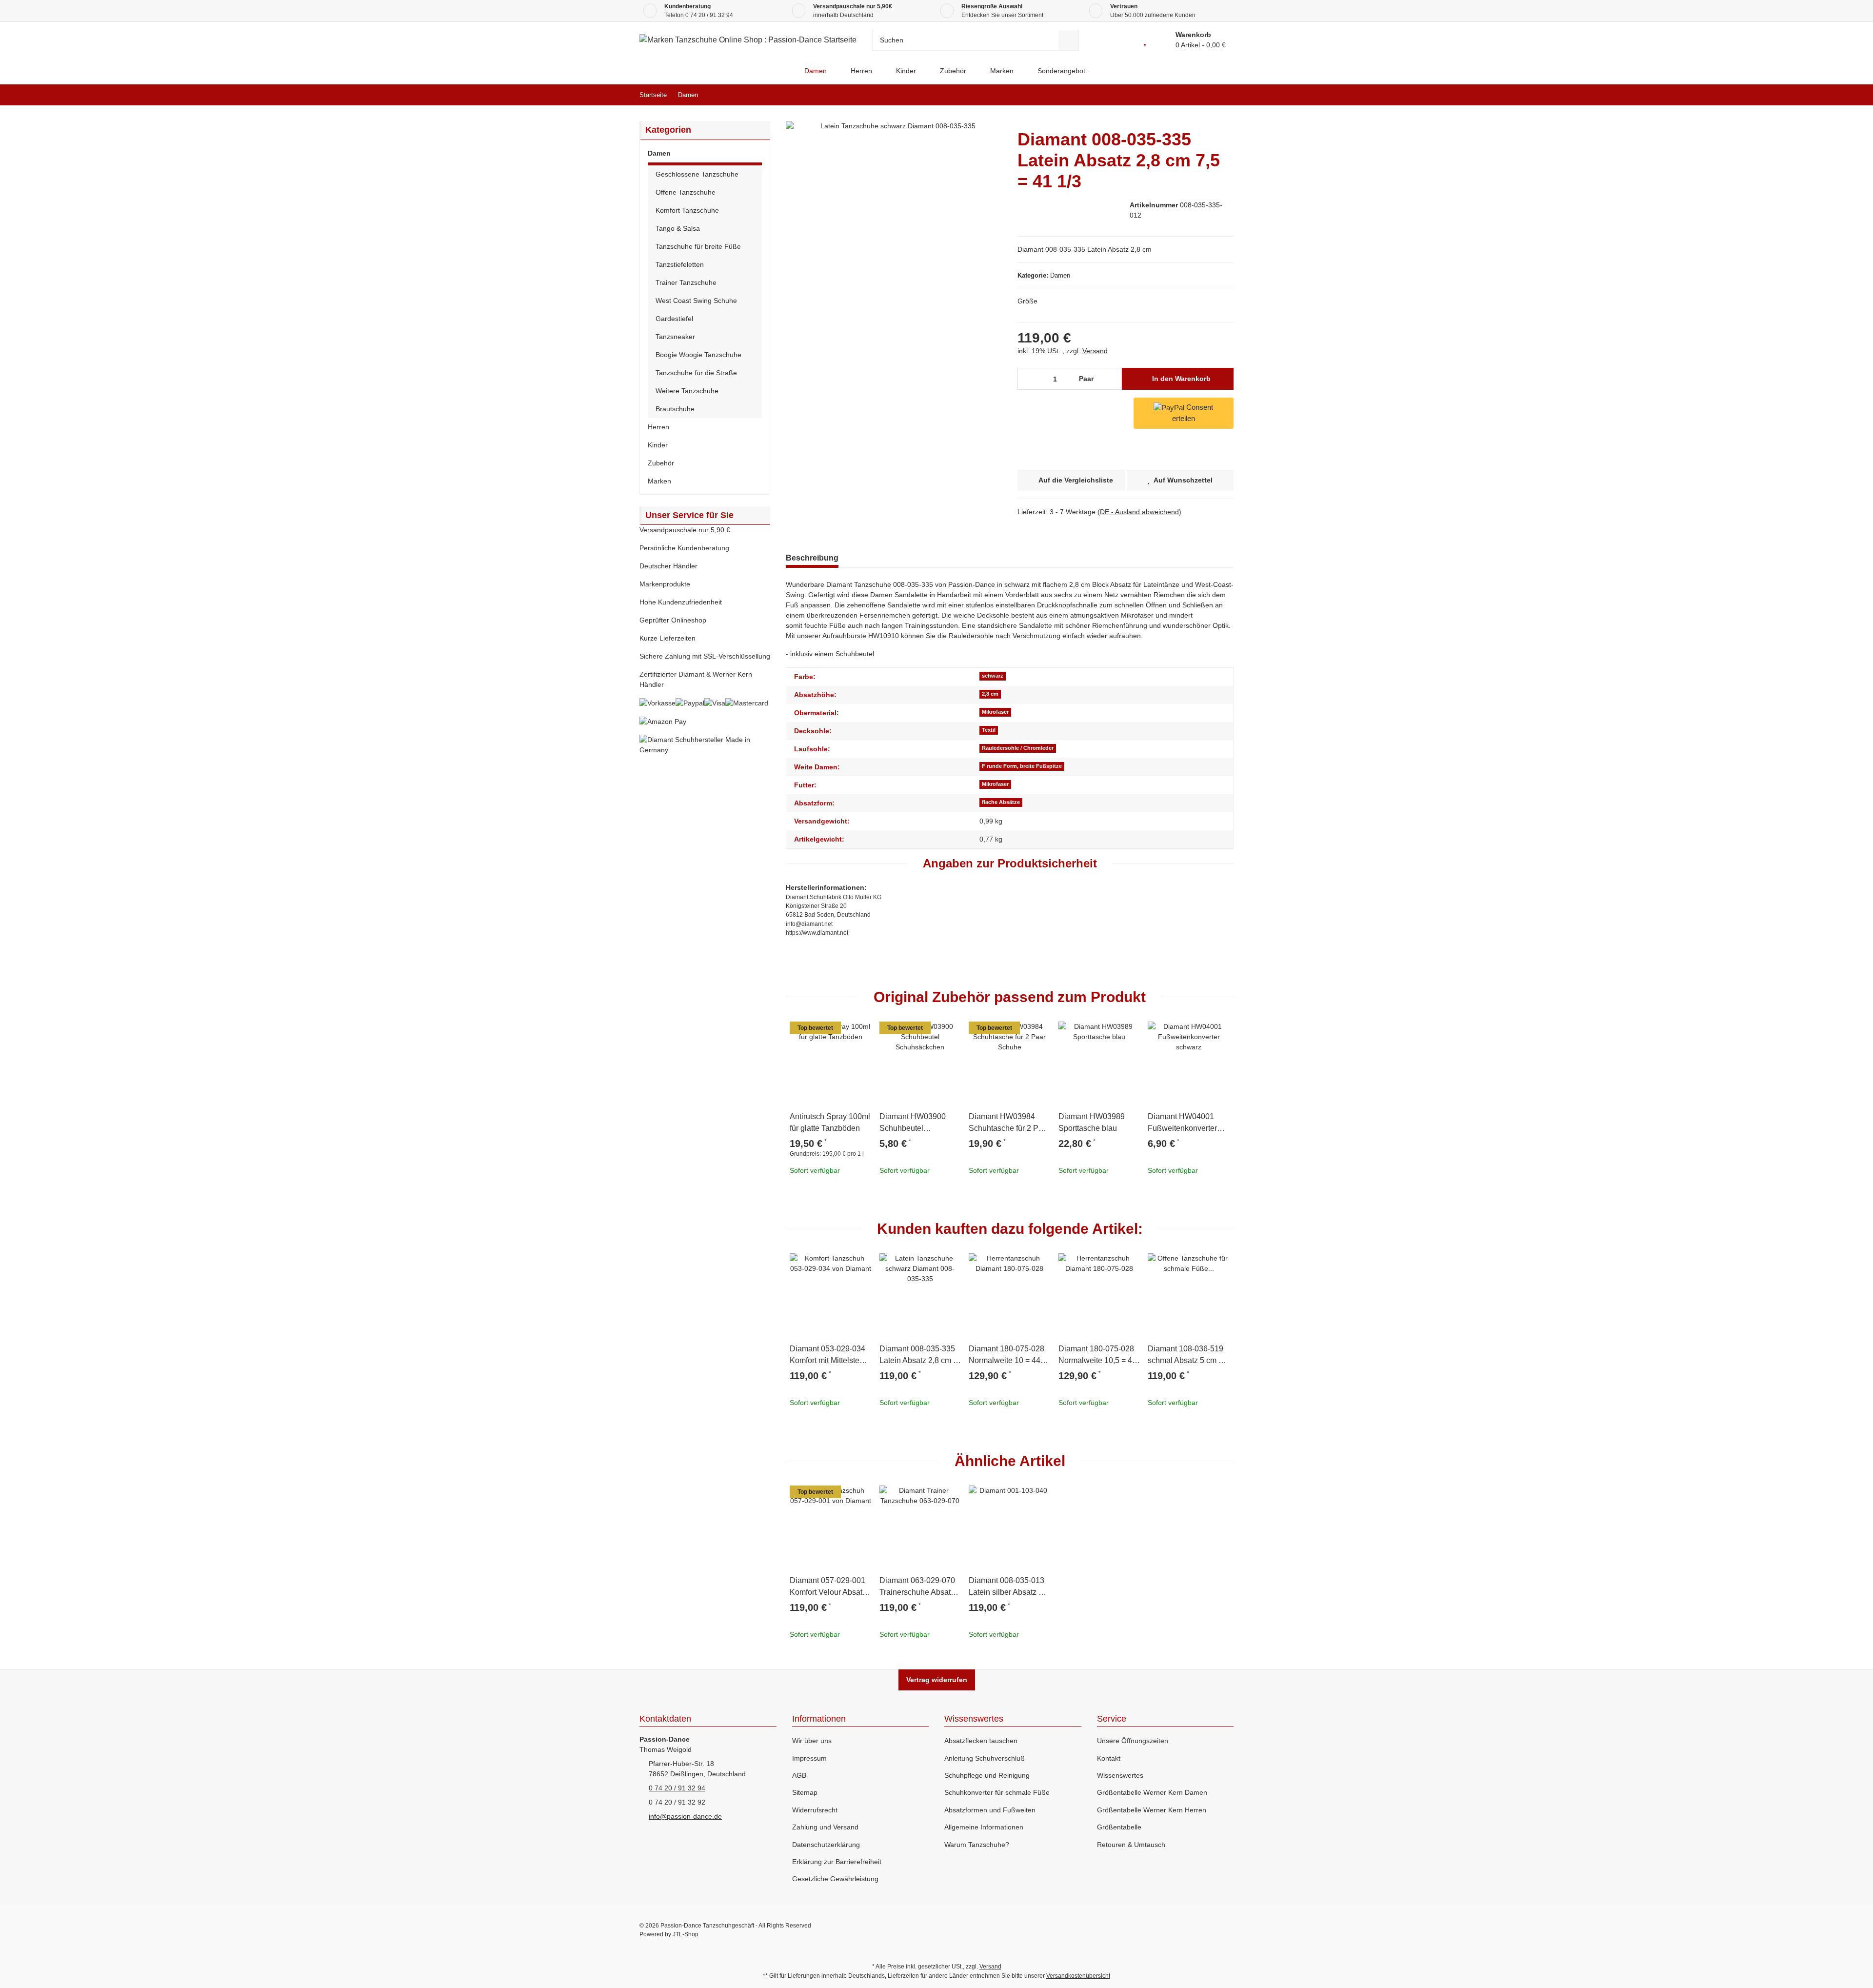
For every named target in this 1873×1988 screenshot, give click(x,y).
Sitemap (805, 1792)
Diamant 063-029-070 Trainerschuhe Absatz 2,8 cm (917, 1587)
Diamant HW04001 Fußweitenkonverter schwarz (1182, 1123)
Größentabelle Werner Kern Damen (1152, 1792)
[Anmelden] (1123, 40)
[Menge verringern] (1028, 379)
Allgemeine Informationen (984, 1827)
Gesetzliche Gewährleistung (835, 1879)
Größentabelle (1119, 1827)
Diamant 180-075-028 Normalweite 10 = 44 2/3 (1006, 1355)
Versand (1095, 351)
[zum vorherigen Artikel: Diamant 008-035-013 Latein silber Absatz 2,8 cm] (1202, 95)
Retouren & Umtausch (1131, 1845)
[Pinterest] (1205, 1930)
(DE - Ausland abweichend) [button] (1139, 512)
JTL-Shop (686, 1934)
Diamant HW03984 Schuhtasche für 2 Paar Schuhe (1009, 1123)
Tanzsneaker (675, 337)
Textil (989, 730)
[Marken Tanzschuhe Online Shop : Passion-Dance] (784, 71)
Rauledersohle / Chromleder (1018, 748)
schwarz (993, 676)
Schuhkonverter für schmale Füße (997, 1792)
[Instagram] (1226, 1930)
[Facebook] (1164, 1930)
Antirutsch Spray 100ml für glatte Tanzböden (830, 1122)
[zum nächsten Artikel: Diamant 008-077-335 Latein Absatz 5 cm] (1223, 95)
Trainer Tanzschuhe (686, 282)
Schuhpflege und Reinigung (987, 1775)
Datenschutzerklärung (826, 1845)
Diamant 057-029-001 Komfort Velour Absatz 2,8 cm (828, 1587)
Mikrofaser (995, 712)
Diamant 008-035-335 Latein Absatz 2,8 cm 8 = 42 (918, 1355)
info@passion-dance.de (685, 1816)
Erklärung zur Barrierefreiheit (837, 1862)
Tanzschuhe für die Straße (696, 373)
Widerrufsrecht (815, 1810)
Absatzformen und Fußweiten (990, 1810)
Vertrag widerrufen (937, 1680)
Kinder (658, 445)
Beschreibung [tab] (812, 558)
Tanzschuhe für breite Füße (698, 246)
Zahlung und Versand (825, 1827)
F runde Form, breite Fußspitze (1022, 766)
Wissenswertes (1120, 1775)
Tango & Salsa (678, 228)
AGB (799, 1775)
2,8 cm (990, 694)
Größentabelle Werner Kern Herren (1152, 1810)
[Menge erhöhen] (1112, 379)
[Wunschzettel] (1145, 40)
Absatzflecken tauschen (981, 1741)
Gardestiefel (674, 319)
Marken (659, 481)
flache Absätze (1001, 802)
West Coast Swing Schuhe (696, 301)
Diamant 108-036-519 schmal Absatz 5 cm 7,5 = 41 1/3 (1188, 1355)
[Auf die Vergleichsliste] (837, 1033)
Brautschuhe (675, 409)
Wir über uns (812, 1741)
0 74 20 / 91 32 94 (709, 15)
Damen (1060, 275)
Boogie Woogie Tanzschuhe (698, 355)
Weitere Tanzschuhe (687, 391)
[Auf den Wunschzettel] (860, 1033)
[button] (705, 155)
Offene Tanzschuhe (686, 192)
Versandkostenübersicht (1078, 1976)
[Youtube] (1185, 1930)
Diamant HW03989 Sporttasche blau (1092, 1122)
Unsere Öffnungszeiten (1133, 1741)
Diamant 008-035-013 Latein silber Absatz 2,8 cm (1009, 1587)
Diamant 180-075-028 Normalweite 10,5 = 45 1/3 (1097, 1355)
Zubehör (661, 463)
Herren (658, 427)
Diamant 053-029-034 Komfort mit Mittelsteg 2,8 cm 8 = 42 (827, 1355)
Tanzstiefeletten (680, 264)
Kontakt (1109, 1758)
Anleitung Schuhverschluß (985, 1758)
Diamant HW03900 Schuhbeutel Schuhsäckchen (913, 1123)
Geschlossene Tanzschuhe (697, 174)
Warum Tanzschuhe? (977, 1845)
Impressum (809, 1758)
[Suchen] (1069, 40)
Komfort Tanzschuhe (687, 210)
